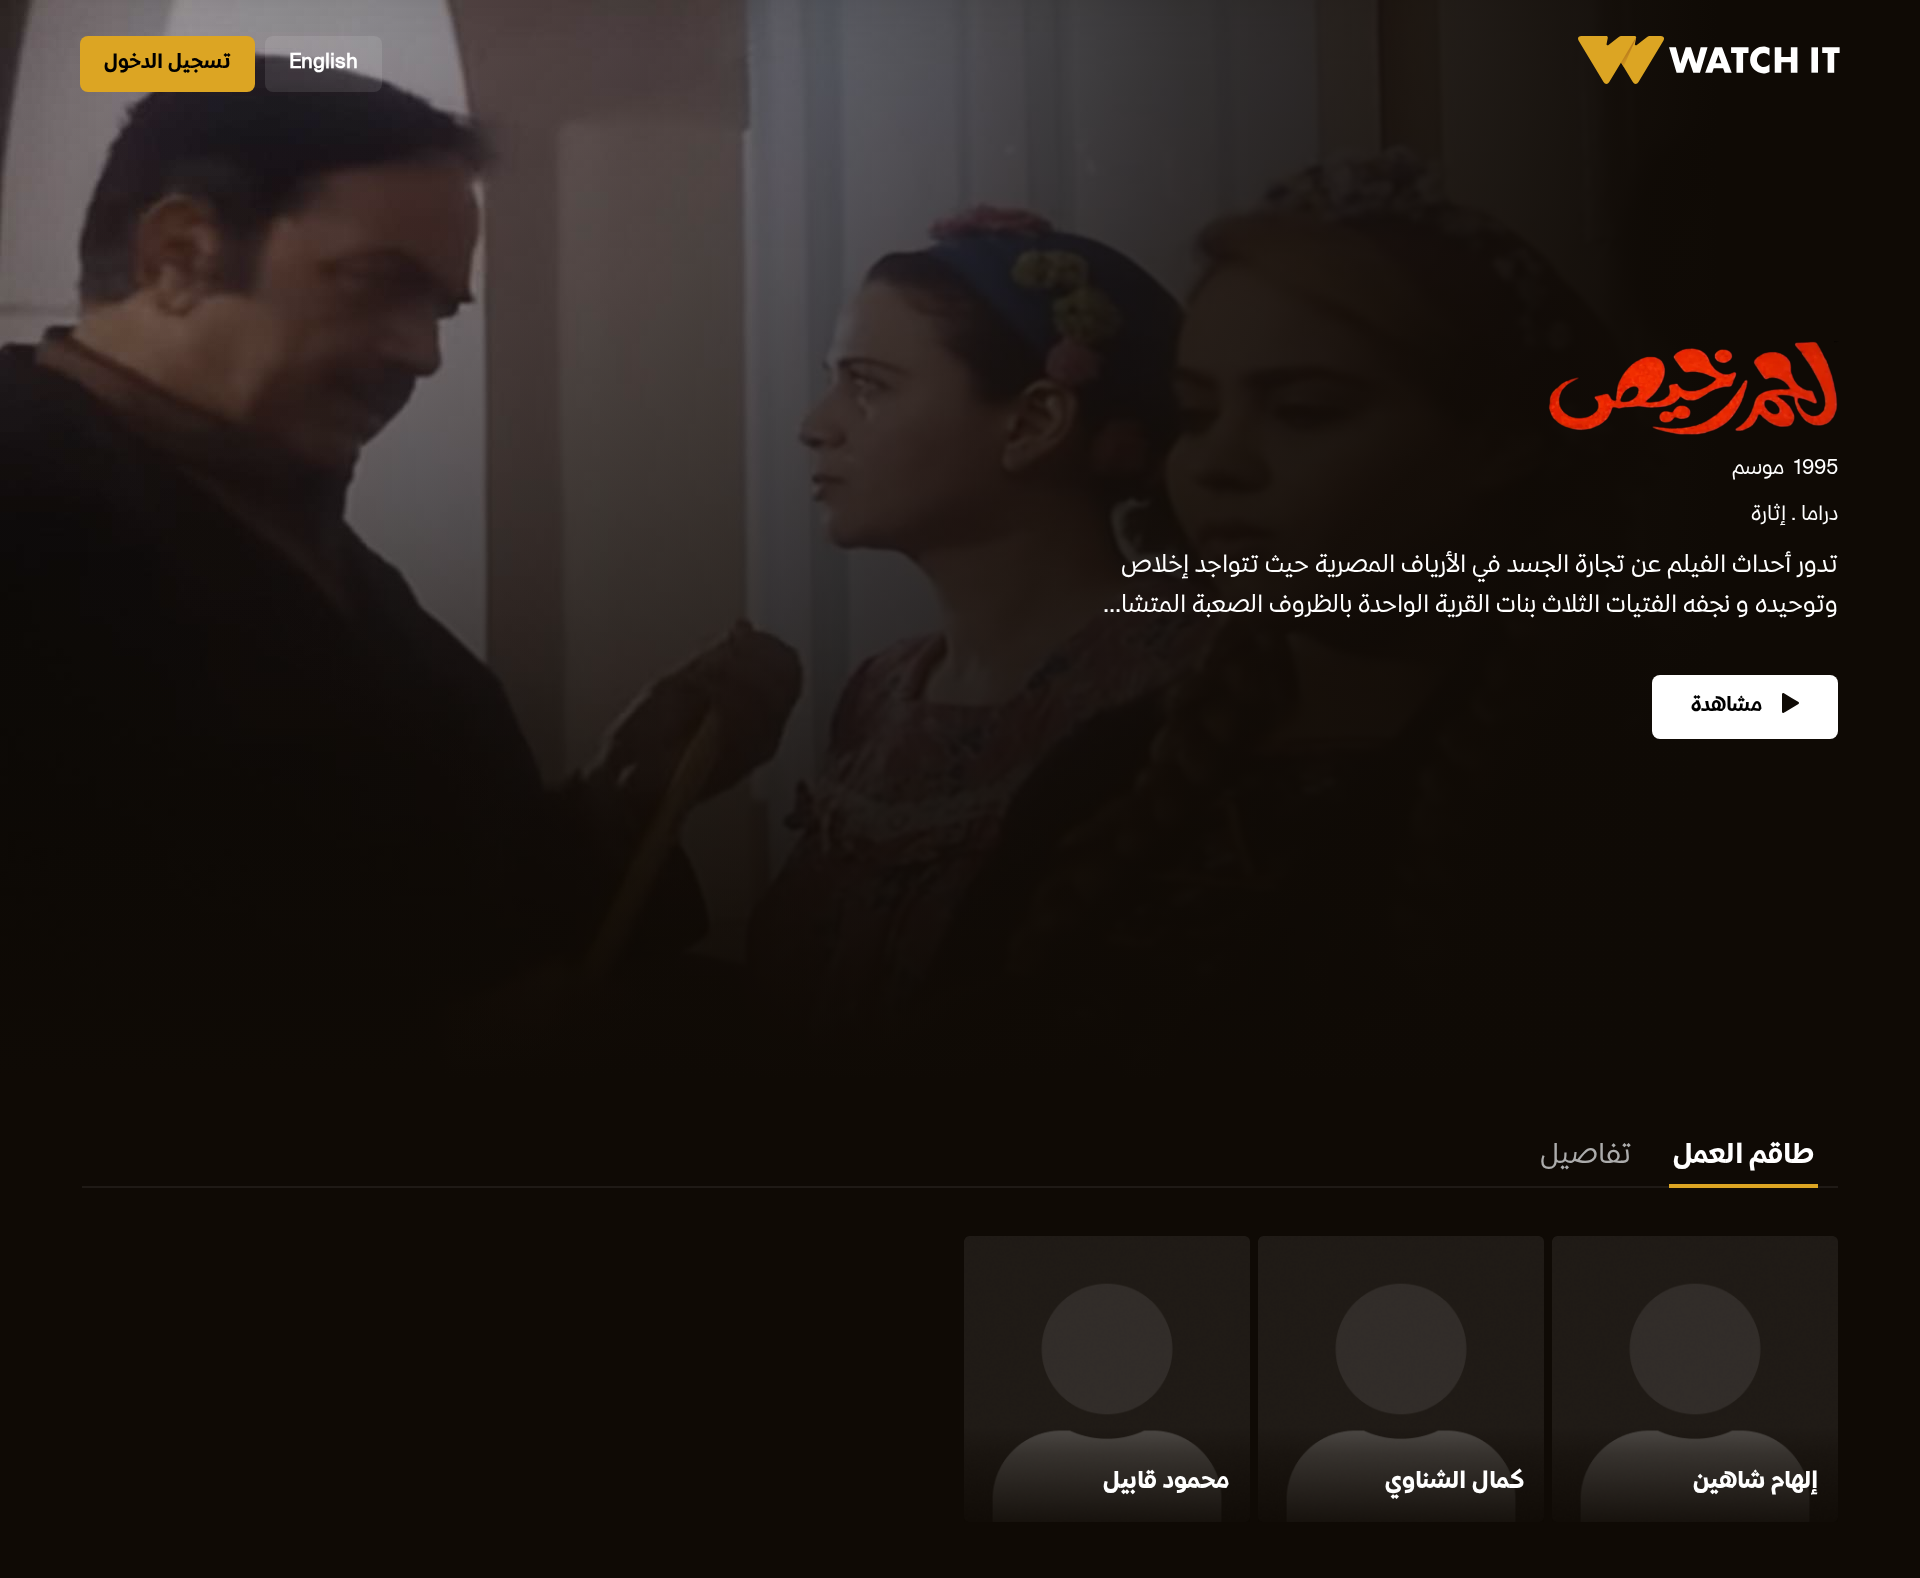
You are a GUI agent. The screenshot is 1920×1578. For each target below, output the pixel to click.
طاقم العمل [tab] (1743, 1157)
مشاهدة (1729, 706)
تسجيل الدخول (167, 63)
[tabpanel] (960, 1383)
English (323, 63)
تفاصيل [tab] (1585, 1157)
